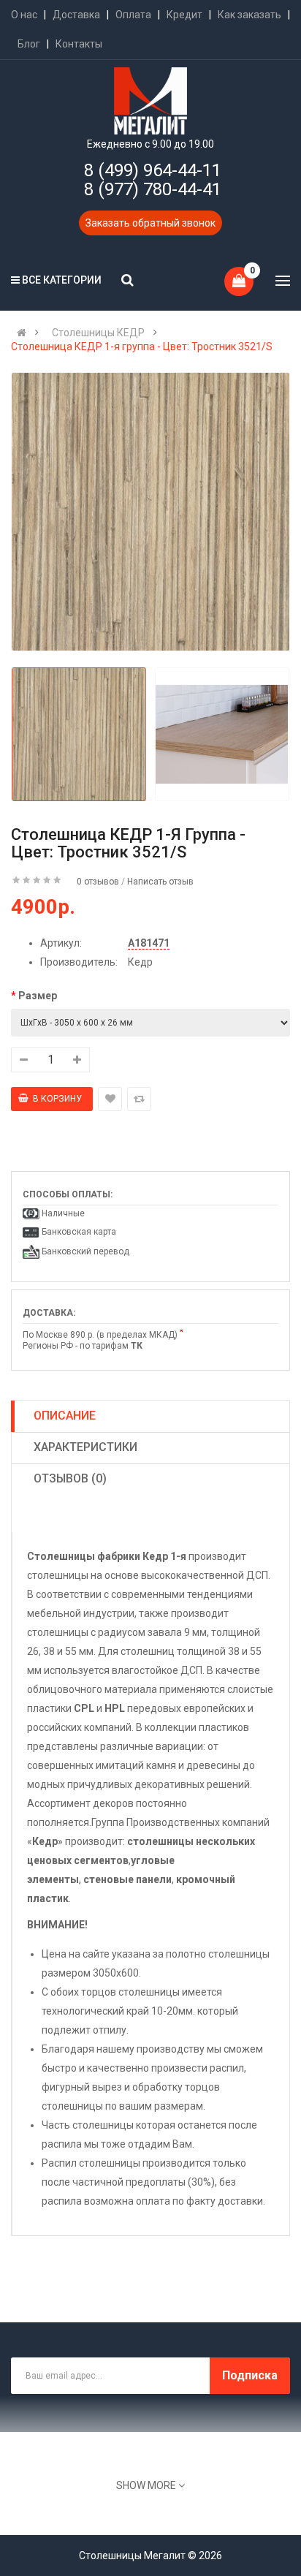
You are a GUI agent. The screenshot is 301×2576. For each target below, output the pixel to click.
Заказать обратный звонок (150, 223)
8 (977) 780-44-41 (153, 189)
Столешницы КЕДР (98, 333)
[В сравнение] (139, 1099)
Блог (29, 44)
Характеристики (85, 1447)
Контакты (79, 44)
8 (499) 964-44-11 (153, 170)
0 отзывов (98, 882)
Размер (38, 996)
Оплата (133, 15)
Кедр (140, 962)
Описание (65, 1416)
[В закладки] (110, 1099)
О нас (24, 15)
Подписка (250, 2375)
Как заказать (249, 15)
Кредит (184, 15)
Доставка (76, 15)
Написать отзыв (160, 882)
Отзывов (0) (70, 1478)
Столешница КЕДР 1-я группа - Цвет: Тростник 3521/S (142, 346)
